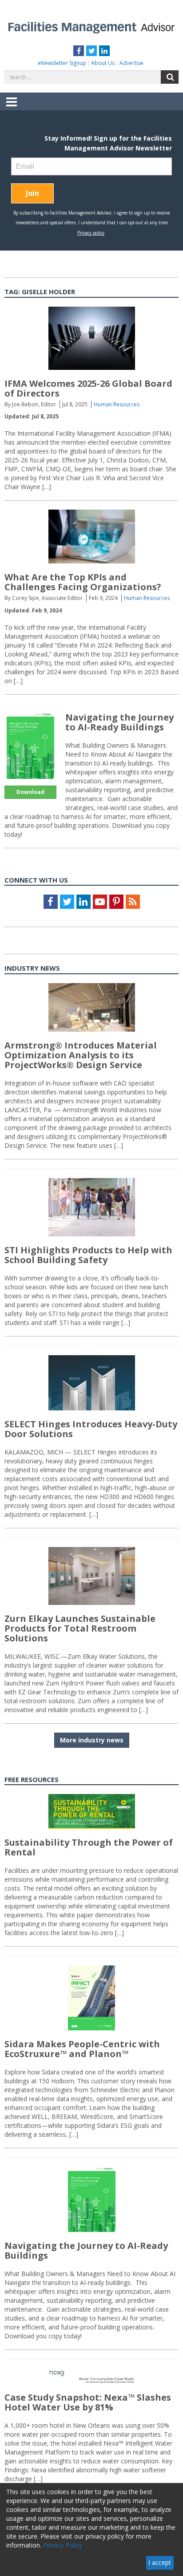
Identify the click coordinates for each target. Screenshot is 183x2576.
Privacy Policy (63, 2545)
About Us (103, 63)
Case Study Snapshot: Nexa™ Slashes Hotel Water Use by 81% (88, 2402)
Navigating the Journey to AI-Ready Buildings (119, 722)
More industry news (92, 1740)
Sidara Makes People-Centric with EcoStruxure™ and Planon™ (82, 2049)
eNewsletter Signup (62, 63)
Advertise (131, 63)
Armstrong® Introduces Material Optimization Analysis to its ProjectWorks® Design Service (81, 1055)
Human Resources (117, 404)
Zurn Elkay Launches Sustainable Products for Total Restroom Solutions (80, 1628)
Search (170, 77)
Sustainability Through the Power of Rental (89, 1847)
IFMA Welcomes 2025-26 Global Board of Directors (88, 388)
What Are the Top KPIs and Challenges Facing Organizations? (83, 582)
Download (30, 792)
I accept (160, 2562)
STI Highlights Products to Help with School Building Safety (88, 1255)
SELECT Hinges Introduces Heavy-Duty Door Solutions (91, 1429)
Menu (12, 108)
